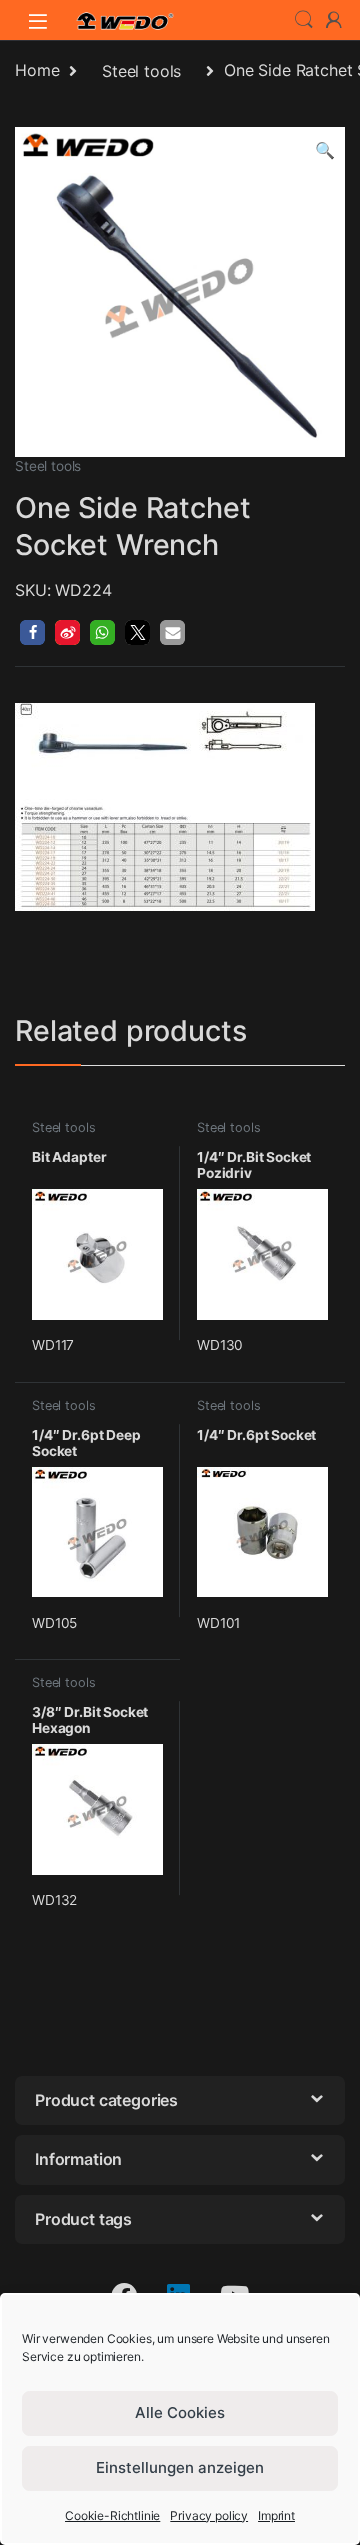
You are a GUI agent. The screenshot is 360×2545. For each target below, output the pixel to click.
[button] (325, 150)
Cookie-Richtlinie (112, 2515)
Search (304, 20)
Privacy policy (209, 2515)
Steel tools (141, 71)
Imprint (276, 2515)
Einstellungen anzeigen (180, 2467)
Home (37, 71)
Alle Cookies (180, 2412)
